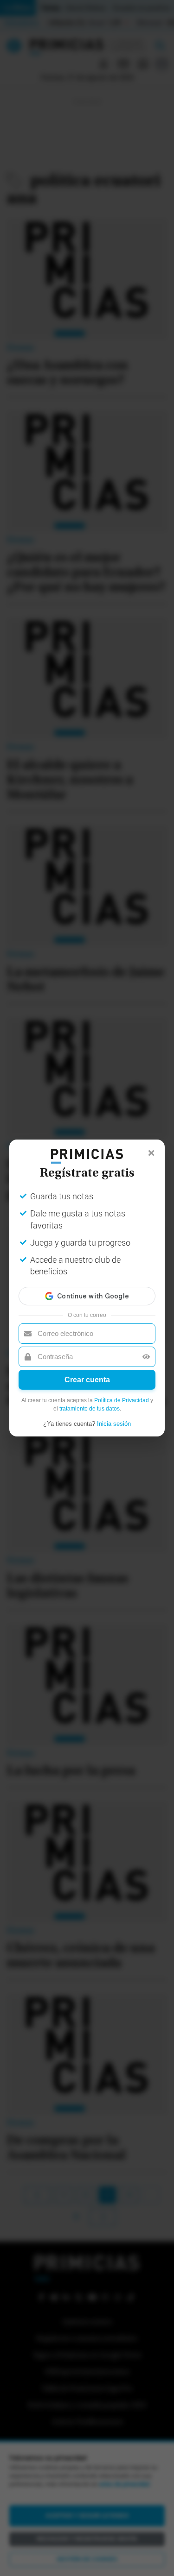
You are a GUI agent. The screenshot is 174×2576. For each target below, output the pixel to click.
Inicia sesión (114, 1424)
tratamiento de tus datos (90, 1409)
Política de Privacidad (122, 1400)
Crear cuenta (87, 1380)
